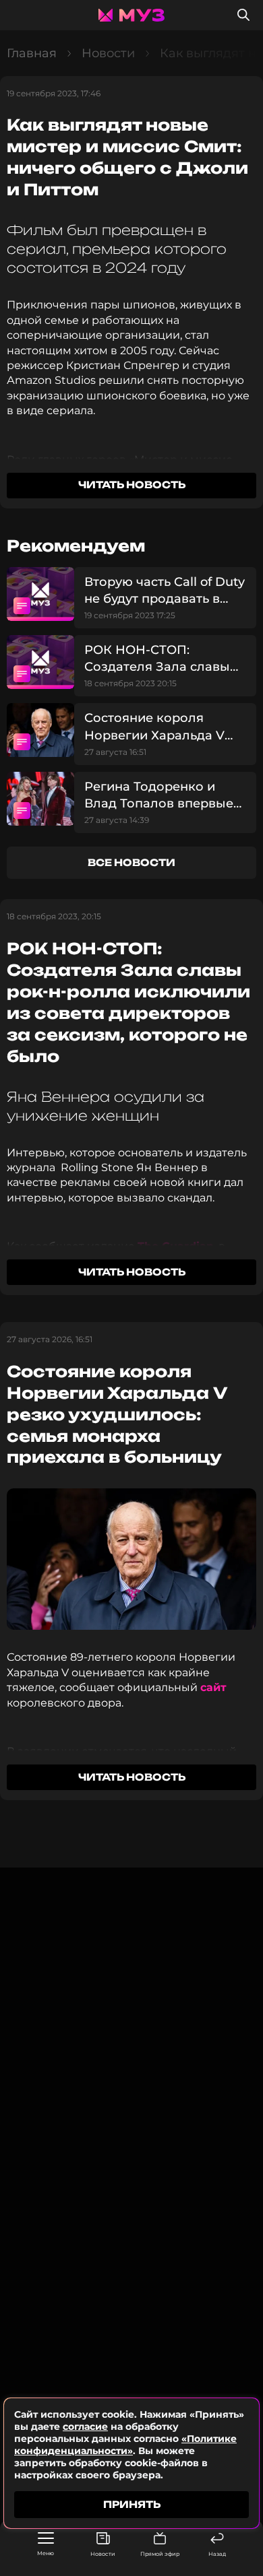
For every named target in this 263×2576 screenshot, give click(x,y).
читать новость (132, 485)
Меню (46, 2553)
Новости (103, 2554)
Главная (32, 53)
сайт (213, 1687)
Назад (217, 2554)
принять (132, 2504)
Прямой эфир (160, 2554)
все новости (131, 862)
